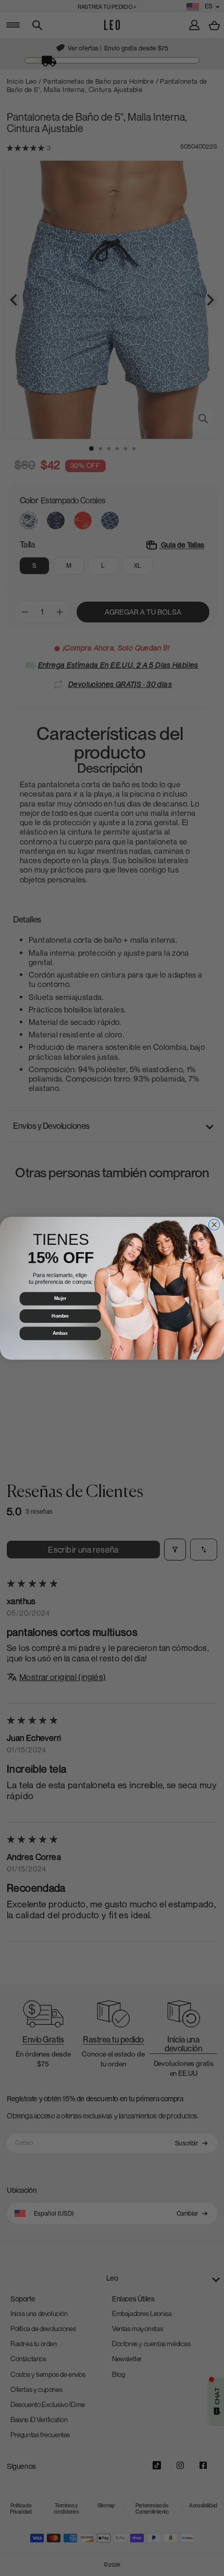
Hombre (60, 1316)
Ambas (60, 1333)
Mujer (60, 1298)
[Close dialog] (214, 1225)
